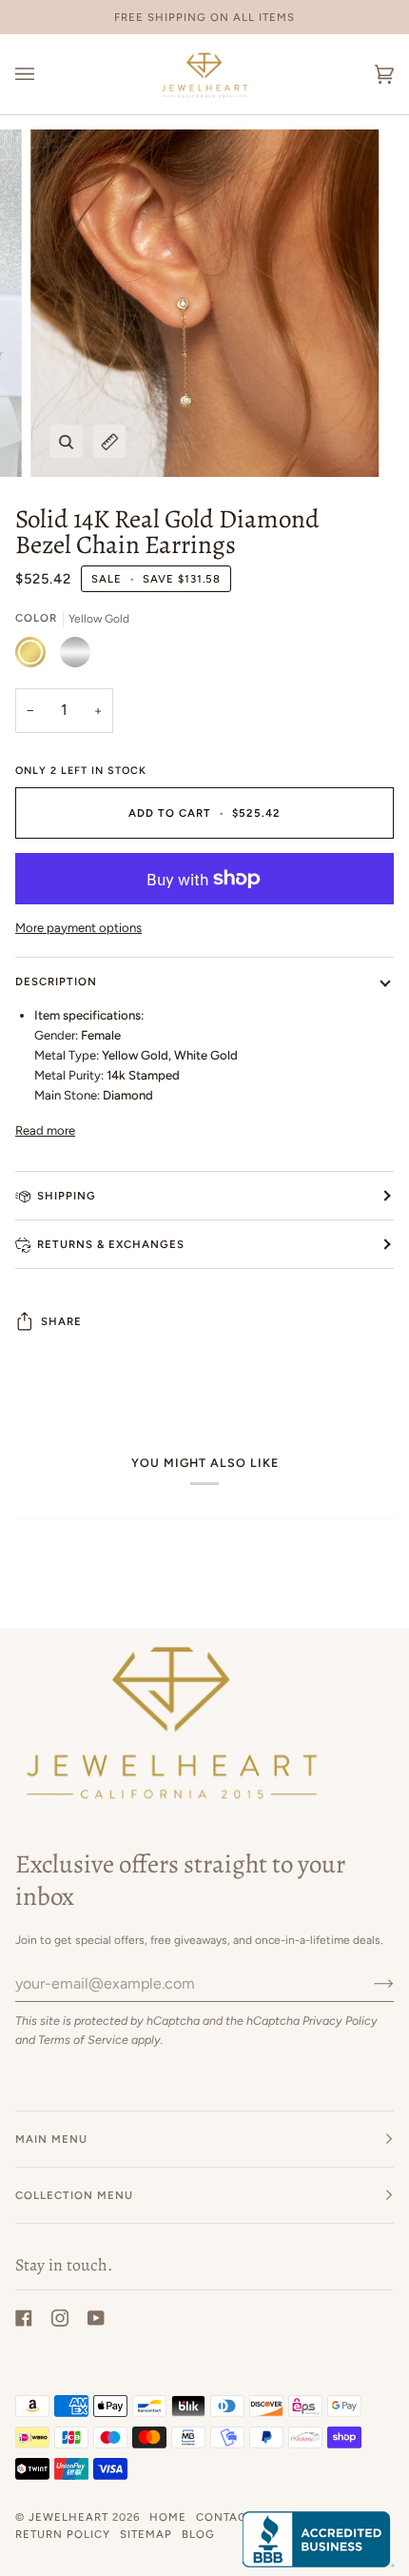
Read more (45, 1130)
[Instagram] (60, 2318)
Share (61, 1321)
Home (168, 2517)
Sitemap (146, 2534)
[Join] (369, 1983)
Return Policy (63, 2534)
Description (56, 981)
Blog (198, 2534)
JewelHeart (68, 2517)
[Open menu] (44, 74)
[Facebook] (24, 2318)
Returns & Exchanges (111, 1244)
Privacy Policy (340, 2021)
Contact (224, 2517)
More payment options (78, 928)
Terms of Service (83, 2040)
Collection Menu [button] (74, 2195)
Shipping (67, 1196)
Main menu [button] (51, 2139)
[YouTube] (96, 2318)
